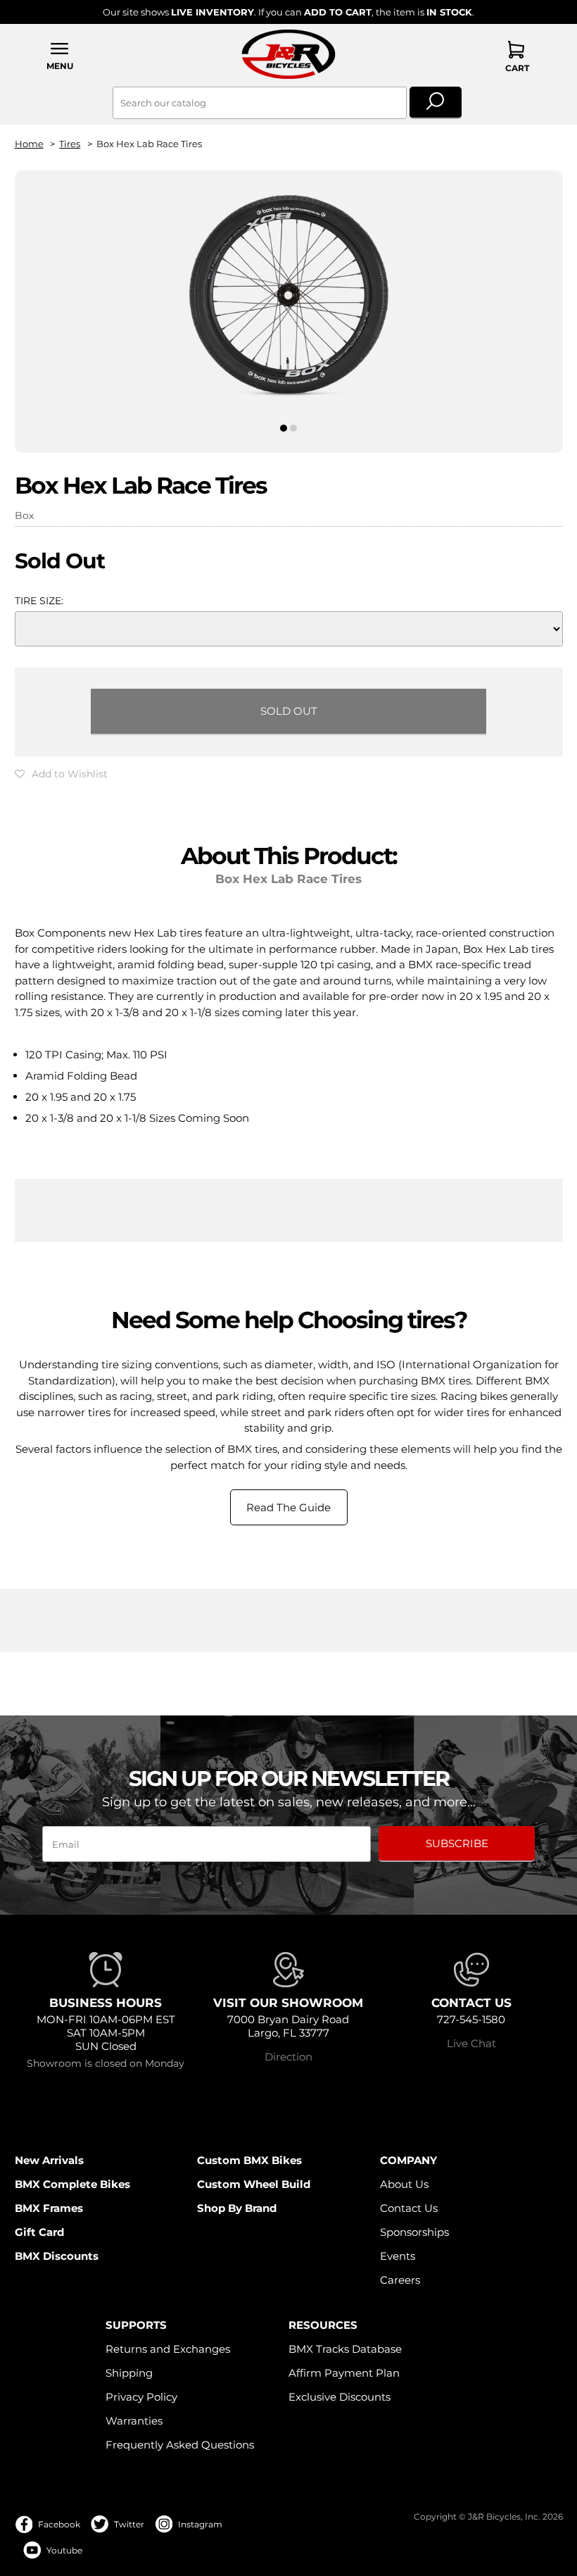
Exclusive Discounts (340, 2397)
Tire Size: (39, 601)
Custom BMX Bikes (249, 2160)
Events (398, 2256)
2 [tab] (294, 428)
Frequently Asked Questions (180, 2445)
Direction (288, 2057)
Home (29, 144)
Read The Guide (288, 1507)
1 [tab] (283, 428)
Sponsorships (414, 2232)
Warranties (134, 2421)
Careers (400, 2280)
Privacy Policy (141, 2397)
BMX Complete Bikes (72, 2184)
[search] (436, 103)
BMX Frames (49, 2208)
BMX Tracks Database (345, 2349)
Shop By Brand (237, 2208)
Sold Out (289, 711)
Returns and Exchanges (168, 2349)
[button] (61, 56)
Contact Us (409, 2208)
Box (24, 515)
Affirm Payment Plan (344, 2373)
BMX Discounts (57, 2256)
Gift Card (39, 2232)
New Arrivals (49, 2160)
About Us (404, 2184)
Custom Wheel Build (254, 2184)
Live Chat (471, 2043)
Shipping (129, 2373)
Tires (70, 144)
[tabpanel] (289, 300)
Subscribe (457, 1843)
